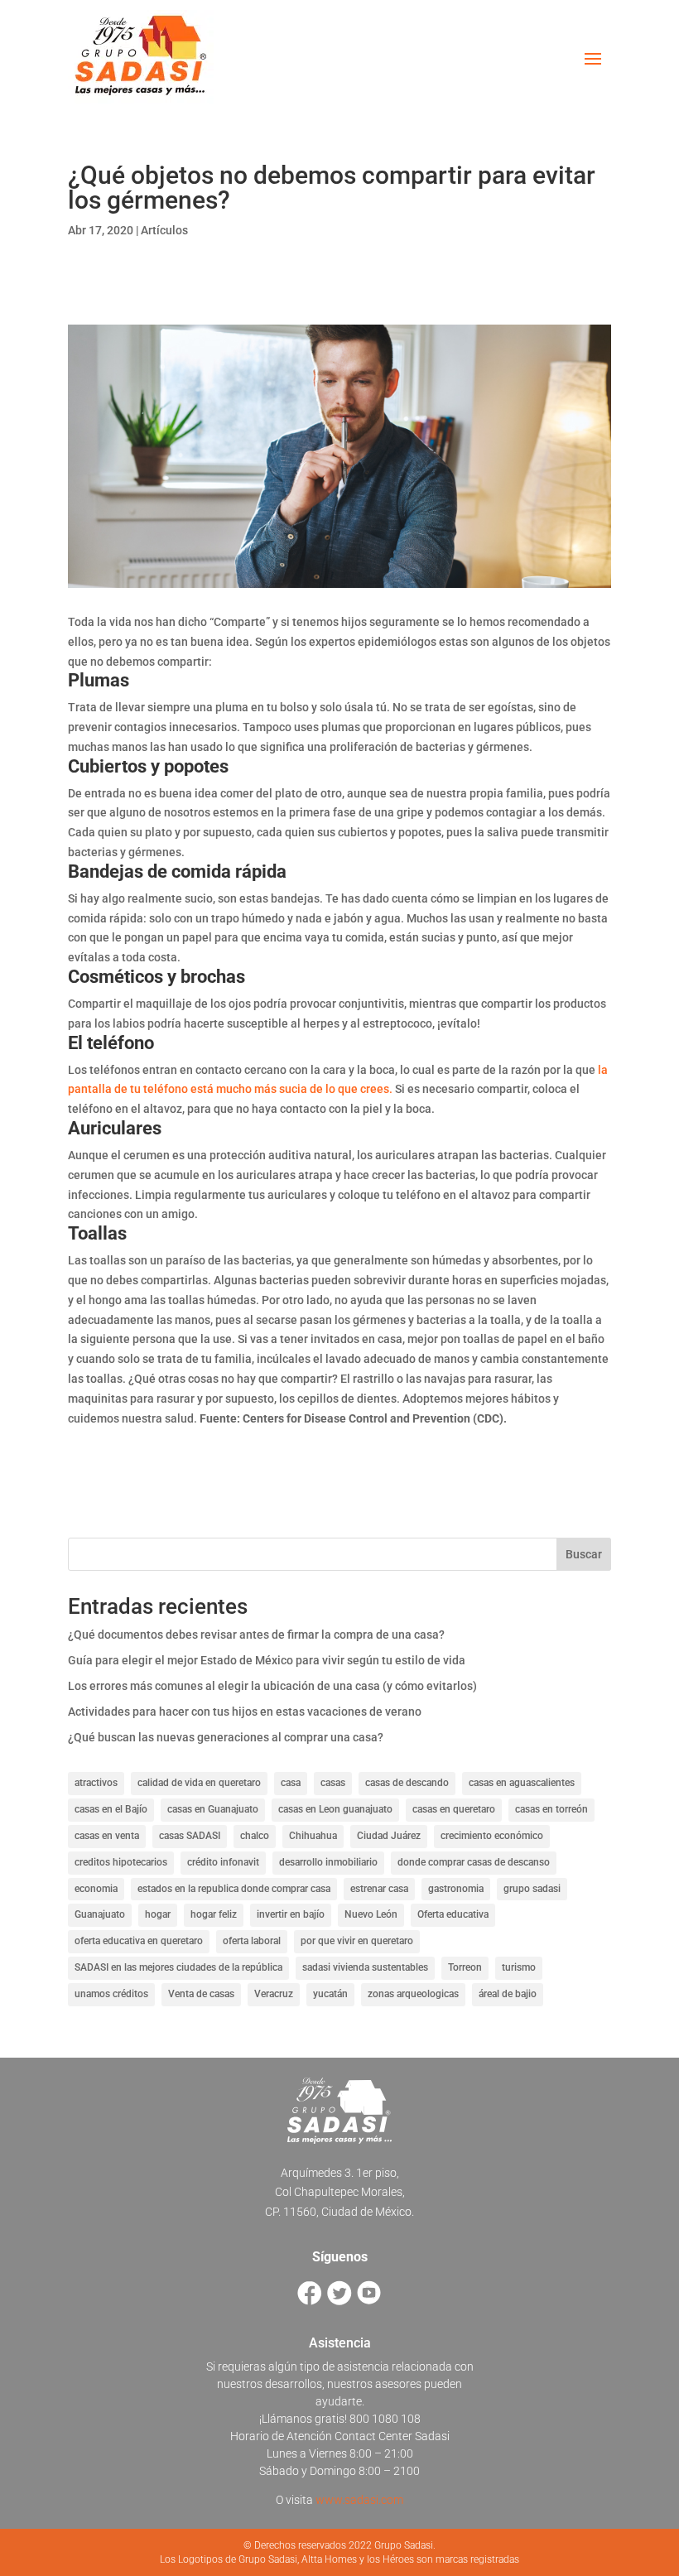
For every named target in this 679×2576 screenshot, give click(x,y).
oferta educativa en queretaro (139, 1941)
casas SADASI (190, 1836)
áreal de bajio (508, 1994)
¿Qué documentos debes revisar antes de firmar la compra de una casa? (256, 1635)
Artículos (164, 230)
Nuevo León (371, 1914)
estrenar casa (379, 1889)
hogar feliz (214, 1914)
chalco (255, 1836)
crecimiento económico (492, 1836)
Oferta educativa (453, 1914)
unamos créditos (111, 1994)
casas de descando (407, 1783)
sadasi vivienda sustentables (365, 1967)
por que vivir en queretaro (357, 1941)
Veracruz (274, 1994)
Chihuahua (313, 1836)
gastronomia (456, 1889)
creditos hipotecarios (121, 1862)
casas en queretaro (454, 1809)
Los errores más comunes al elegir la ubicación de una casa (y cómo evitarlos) (272, 1686)
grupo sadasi (532, 1889)
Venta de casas (201, 1994)
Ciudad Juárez (389, 1836)
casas (333, 1783)
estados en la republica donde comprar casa (234, 1889)
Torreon (465, 1967)
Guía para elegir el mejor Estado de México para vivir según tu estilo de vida (267, 1660)
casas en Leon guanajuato (335, 1809)
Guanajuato (100, 1914)
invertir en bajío (291, 1914)
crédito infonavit (223, 1862)
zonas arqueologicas (413, 1994)
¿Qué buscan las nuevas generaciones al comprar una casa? (226, 1737)
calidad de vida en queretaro (199, 1783)
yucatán (330, 1994)
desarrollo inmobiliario (328, 1862)
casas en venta (107, 1836)
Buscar (584, 1554)
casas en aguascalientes (522, 1783)
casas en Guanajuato (213, 1809)
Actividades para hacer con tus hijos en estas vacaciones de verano (245, 1712)
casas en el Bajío (111, 1809)
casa (291, 1783)
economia (96, 1889)
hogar (158, 1914)
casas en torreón (551, 1809)
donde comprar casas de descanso (474, 1862)
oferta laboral (252, 1941)
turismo (519, 1967)
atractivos (96, 1783)
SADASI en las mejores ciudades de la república (178, 1967)
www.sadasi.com (359, 2500)
